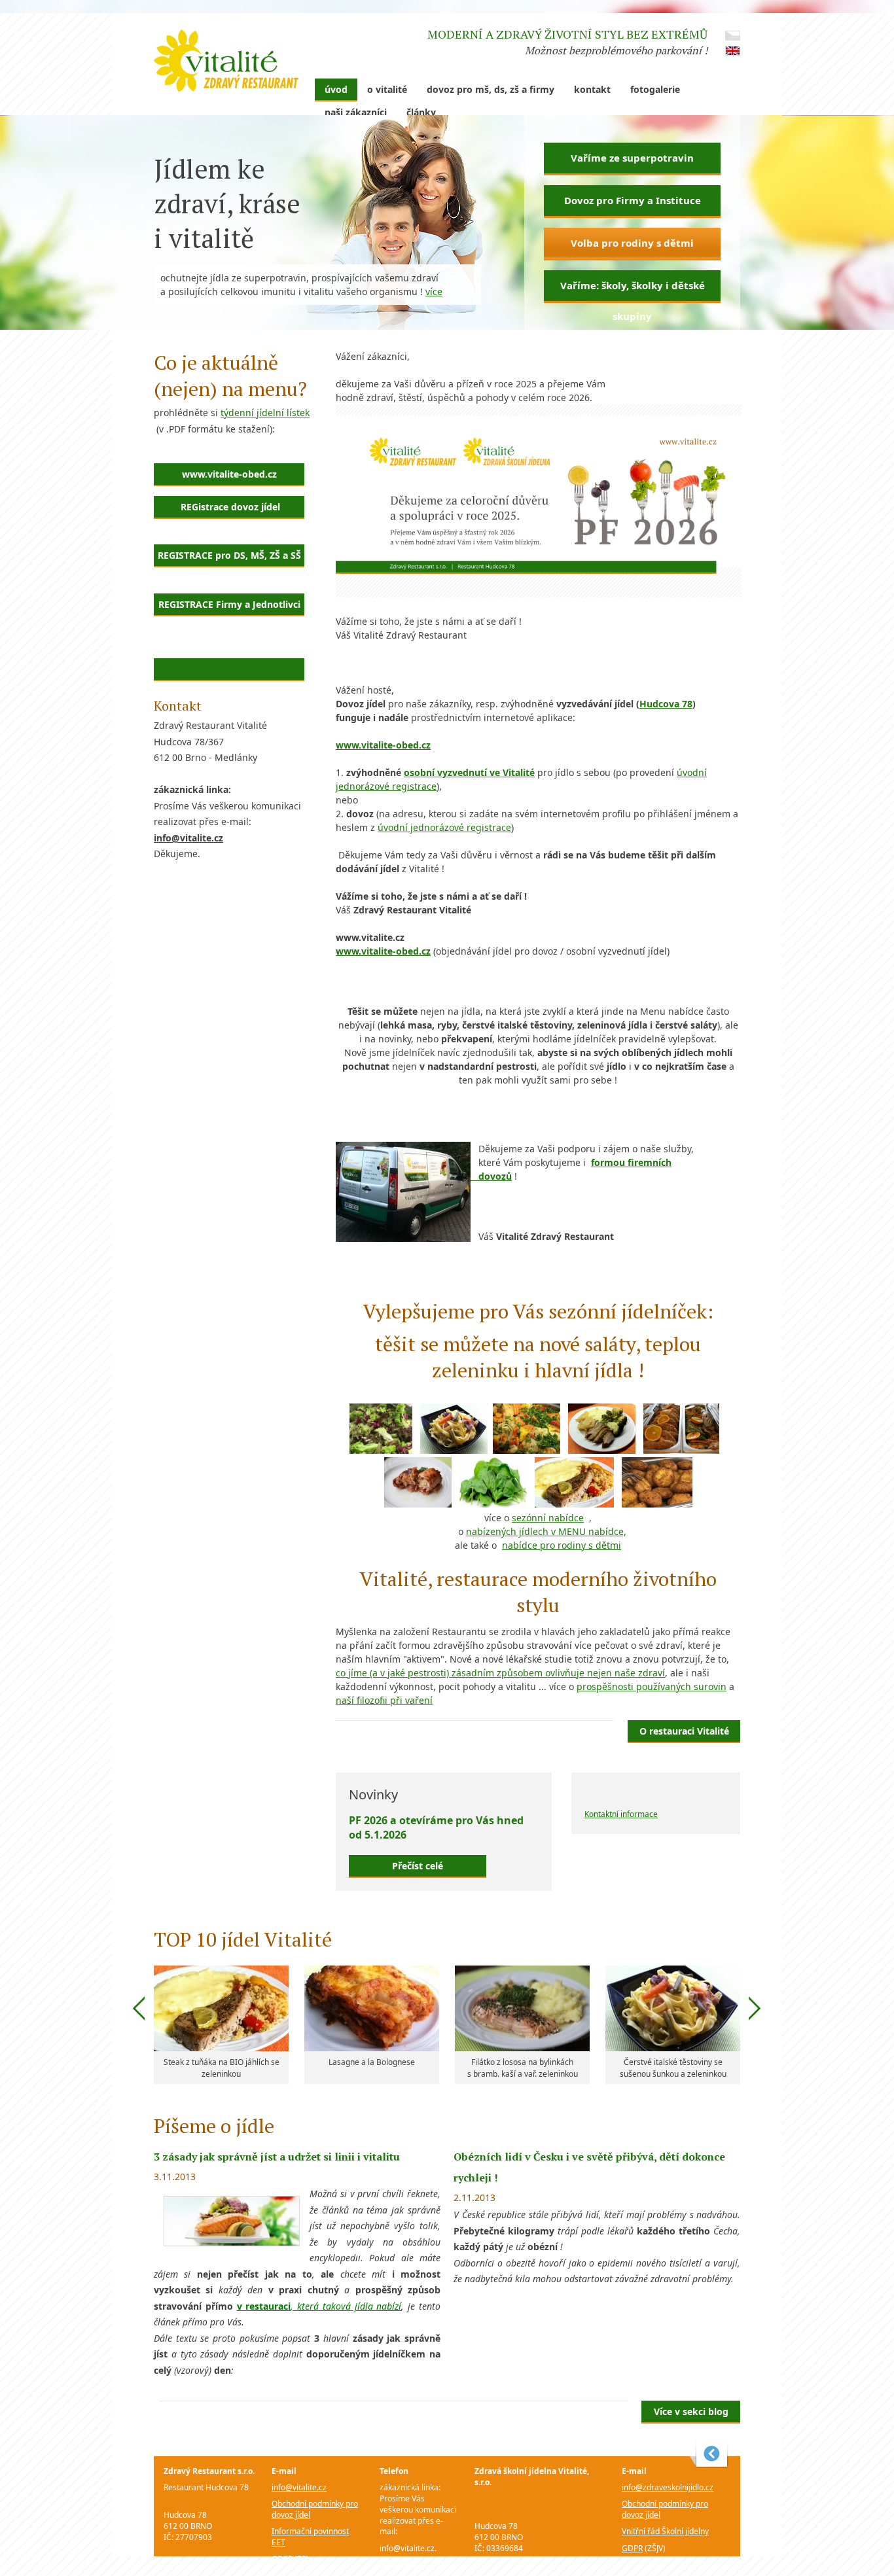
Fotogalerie (655, 89)
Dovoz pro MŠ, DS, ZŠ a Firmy (491, 89)
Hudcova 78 (666, 704)
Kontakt (592, 89)
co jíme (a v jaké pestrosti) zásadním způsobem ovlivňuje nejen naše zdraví (500, 1673)
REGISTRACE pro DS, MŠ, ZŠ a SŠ (229, 555)
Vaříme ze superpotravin (632, 158)
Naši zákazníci (356, 112)
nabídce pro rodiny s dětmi (562, 1545)
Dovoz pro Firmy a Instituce (633, 200)
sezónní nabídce (548, 1518)
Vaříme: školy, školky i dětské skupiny (633, 291)
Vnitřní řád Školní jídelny (665, 2531)
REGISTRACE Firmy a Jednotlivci (229, 604)
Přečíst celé (418, 1866)
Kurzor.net (709, 2454)
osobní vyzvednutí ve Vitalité (469, 772)
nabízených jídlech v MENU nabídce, (546, 1531)
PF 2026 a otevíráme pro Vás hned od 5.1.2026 (436, 1827)
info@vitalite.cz (299, 2487)
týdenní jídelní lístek (265, 413)
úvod (336, 89)
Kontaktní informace (621, 1814)
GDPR (282, 2559)
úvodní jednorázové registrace (444, 827)
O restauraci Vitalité (684, 1731)
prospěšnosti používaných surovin (652, 1686)
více (434, 291)
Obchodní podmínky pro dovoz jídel (315, 2509)
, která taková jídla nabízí (346, 2306)
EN (733, 51)
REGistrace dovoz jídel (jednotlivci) (229, 510)
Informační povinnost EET (310, 2537)
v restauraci (264, 2306)
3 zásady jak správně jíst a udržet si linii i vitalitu (277, 2157)
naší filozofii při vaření (384, 1700)
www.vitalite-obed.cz (229, 474)
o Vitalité (387, 89)
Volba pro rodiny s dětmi (632, 243)
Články (421, 112)
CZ (733, 36)
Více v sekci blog (691, 2411)
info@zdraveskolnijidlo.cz (668, 2487)
